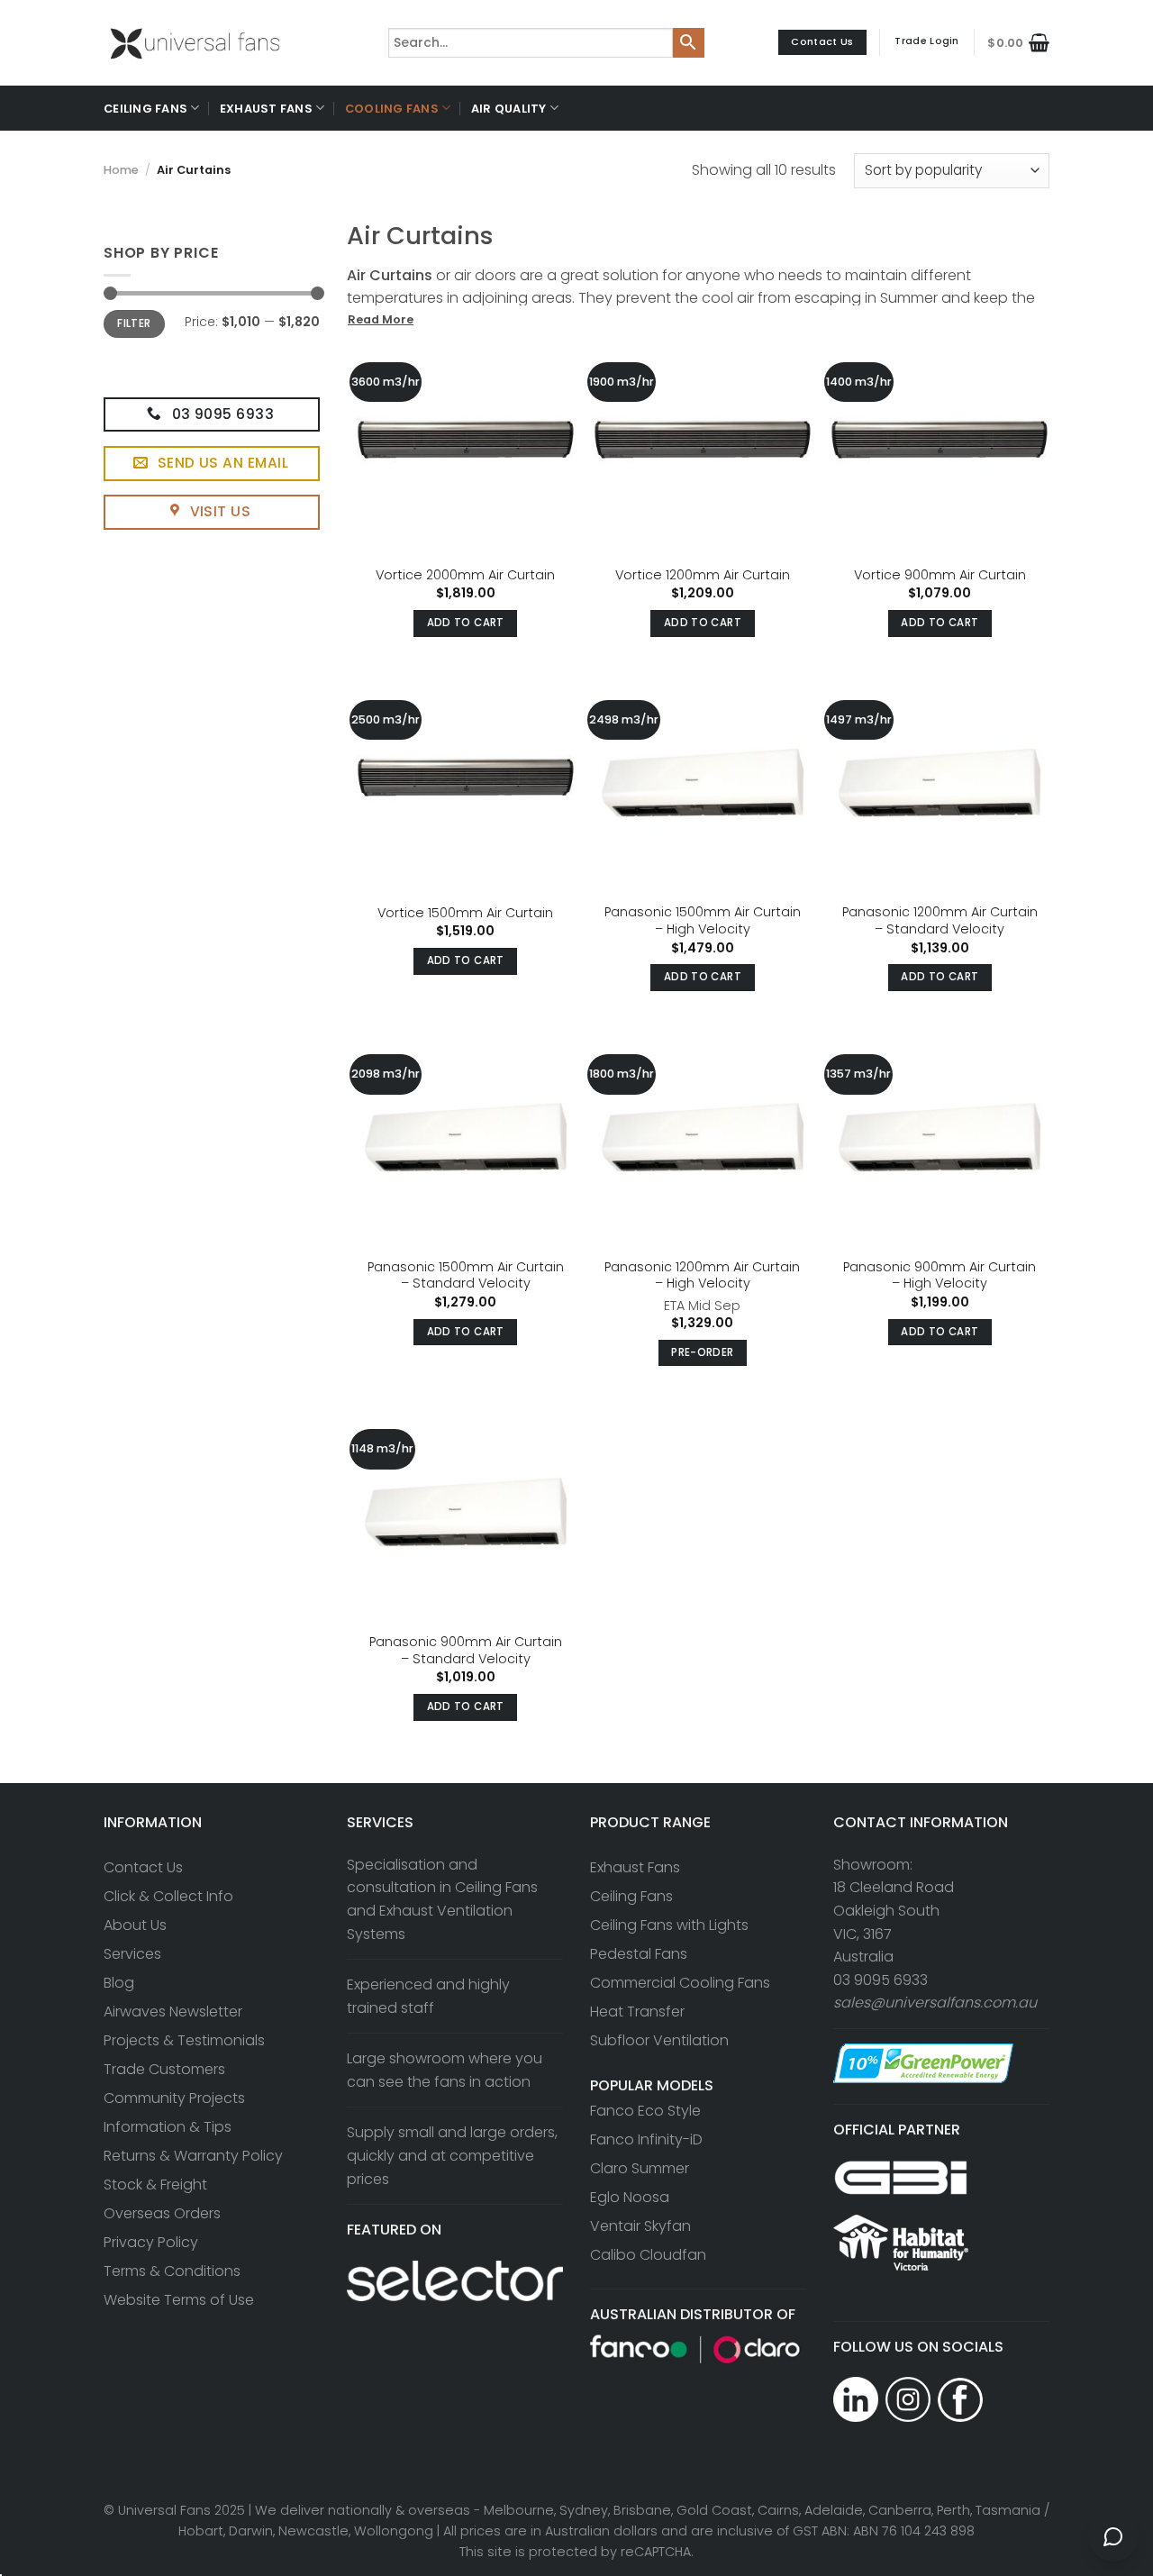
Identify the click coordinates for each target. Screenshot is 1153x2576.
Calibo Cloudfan (648, 2255)
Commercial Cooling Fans (680, 1983)
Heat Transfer (637, 2012)
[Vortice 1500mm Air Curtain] (466, 783)
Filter (134, 323)
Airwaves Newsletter (173, 2012)
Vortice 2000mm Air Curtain (465, 575)
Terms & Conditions (172, 2271)
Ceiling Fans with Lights (669, 1925)
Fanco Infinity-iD (646, 2139)
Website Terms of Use (179, 2300)
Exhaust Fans (635, 1867)
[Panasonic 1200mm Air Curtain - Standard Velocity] (940, 783)
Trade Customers (164, 2069)
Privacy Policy (151, 2242)
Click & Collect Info (168, 1896)
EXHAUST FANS (266, 109)
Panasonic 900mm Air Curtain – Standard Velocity (466, 1650)
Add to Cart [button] (466, 623)
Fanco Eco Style (645, 2111)
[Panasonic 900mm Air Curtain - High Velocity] (940, 1137)
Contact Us (143, 1867)
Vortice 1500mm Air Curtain (465, 913)
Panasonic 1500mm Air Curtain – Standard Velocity (466, 1275)
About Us (135, 1925)
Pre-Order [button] (702, 1352)
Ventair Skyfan (640, 2226)
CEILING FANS (145, 109)
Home (121, 170)
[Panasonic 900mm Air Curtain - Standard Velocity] (466, 1512)
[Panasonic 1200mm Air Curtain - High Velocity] (703, 1137)
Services (132, 1954)
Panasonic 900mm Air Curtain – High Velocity (940, 1275)
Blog (119, 1983)
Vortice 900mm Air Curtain (940, 575)
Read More (381, 319)
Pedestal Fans (639, 1954)
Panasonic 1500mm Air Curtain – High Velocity (703, 920)
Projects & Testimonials (184, 2040)
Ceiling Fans (631, 1896)
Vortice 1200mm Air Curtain (703, 575)
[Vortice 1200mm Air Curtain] (703, 445)
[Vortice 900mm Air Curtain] (940, 445)
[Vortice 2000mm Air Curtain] (466, 445)
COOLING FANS (392, 109)
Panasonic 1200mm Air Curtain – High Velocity (702, 1275)
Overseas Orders (162, 2213)
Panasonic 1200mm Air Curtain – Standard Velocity (940, 920)
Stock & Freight (155, 2185)
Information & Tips (168, 2127)
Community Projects (174, 2098)
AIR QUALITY (509, 109)
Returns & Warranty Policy (193, 2156)
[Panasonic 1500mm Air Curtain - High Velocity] (703, 783)
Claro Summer (640, 2168)
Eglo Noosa (630, 2197)
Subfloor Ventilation (659, 2040)
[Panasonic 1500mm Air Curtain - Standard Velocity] (466, 1137)
